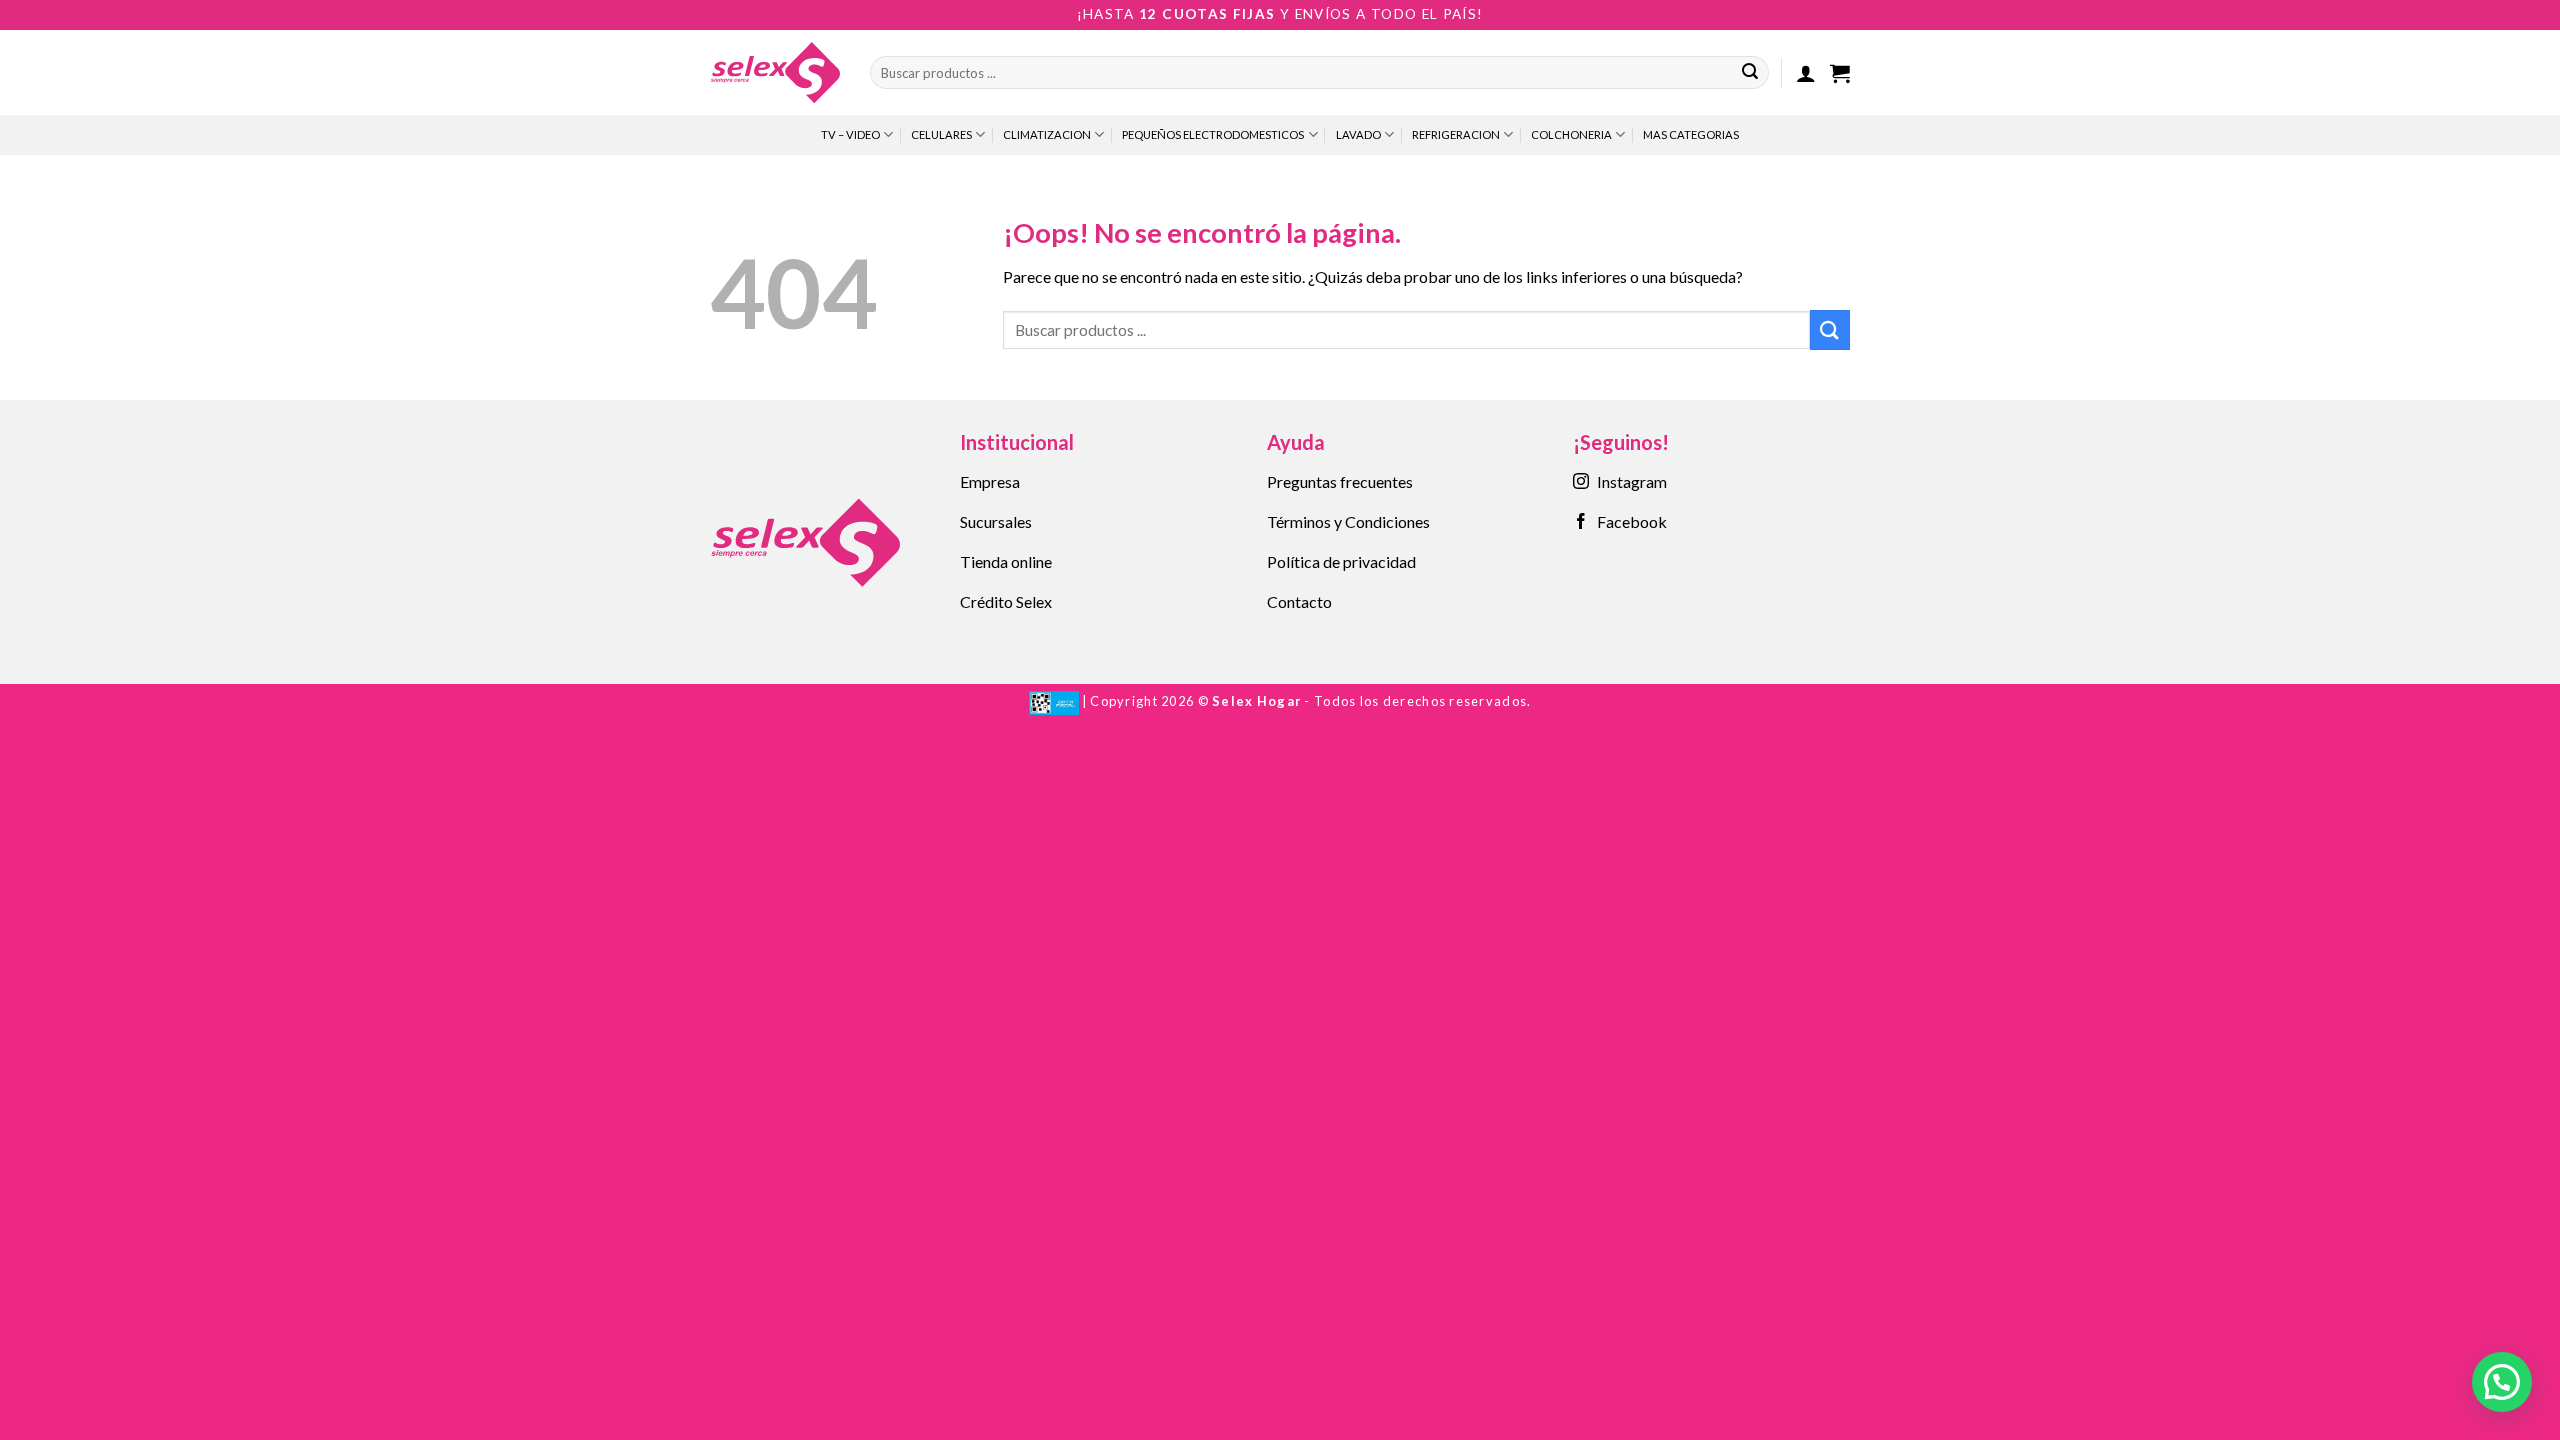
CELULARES (941, 134)
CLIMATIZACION (1047, 134)
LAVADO (1358, 134)
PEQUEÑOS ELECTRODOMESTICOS (1213, 134)
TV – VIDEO (850, 134)
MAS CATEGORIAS (1691, 134)
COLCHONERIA (1571, 134)
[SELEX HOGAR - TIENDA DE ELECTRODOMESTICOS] (775, 72)
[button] (1806, 73)
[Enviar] (1750, 73)
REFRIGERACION (1456, 134)
